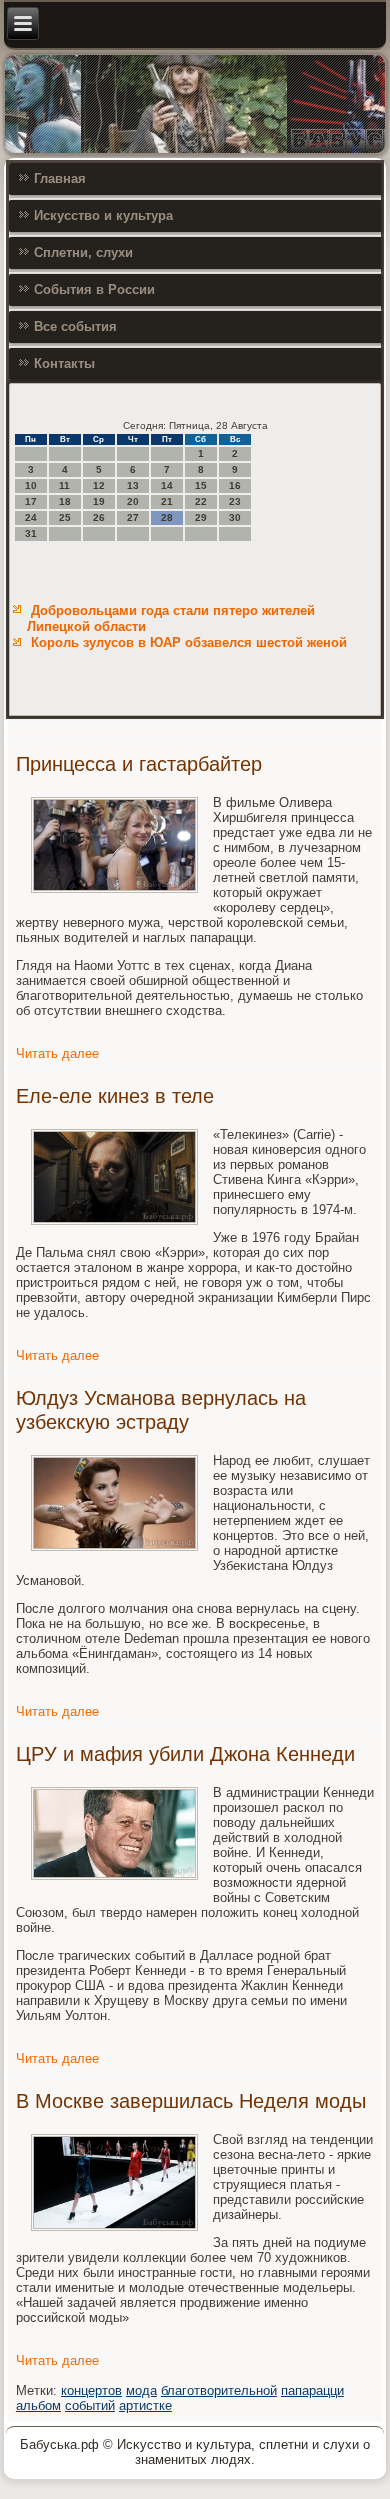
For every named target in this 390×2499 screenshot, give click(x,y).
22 (201, 501)
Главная (60, 178)
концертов (91, 2390)
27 (133, 517)
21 (167, 501)
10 (31, 485)
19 (99, 501)
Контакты (64, 363)
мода (141, 2390)
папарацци (312, 2390)
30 (235, 517)
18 (65, 501)
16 (235, 485)
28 (167, 517)
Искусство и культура (103, 215)
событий (90, 2405)
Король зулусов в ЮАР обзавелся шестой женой (189, 642)
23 (235, 501)
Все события (75, 326)
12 (99, 485)
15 (201, 485)
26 (99, 517)
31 (31, 533)
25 (65, 517)
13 (133, 485)
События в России (94, 289)
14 (167, 485)
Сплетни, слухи (83, 252)
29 (201, 517)
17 (31, 501)
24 (31, 517)
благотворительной (219, 2390)
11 (64, 485)
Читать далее (57, 1053)
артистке (145, 2405)
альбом (38, 2405)
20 (133, 501)
